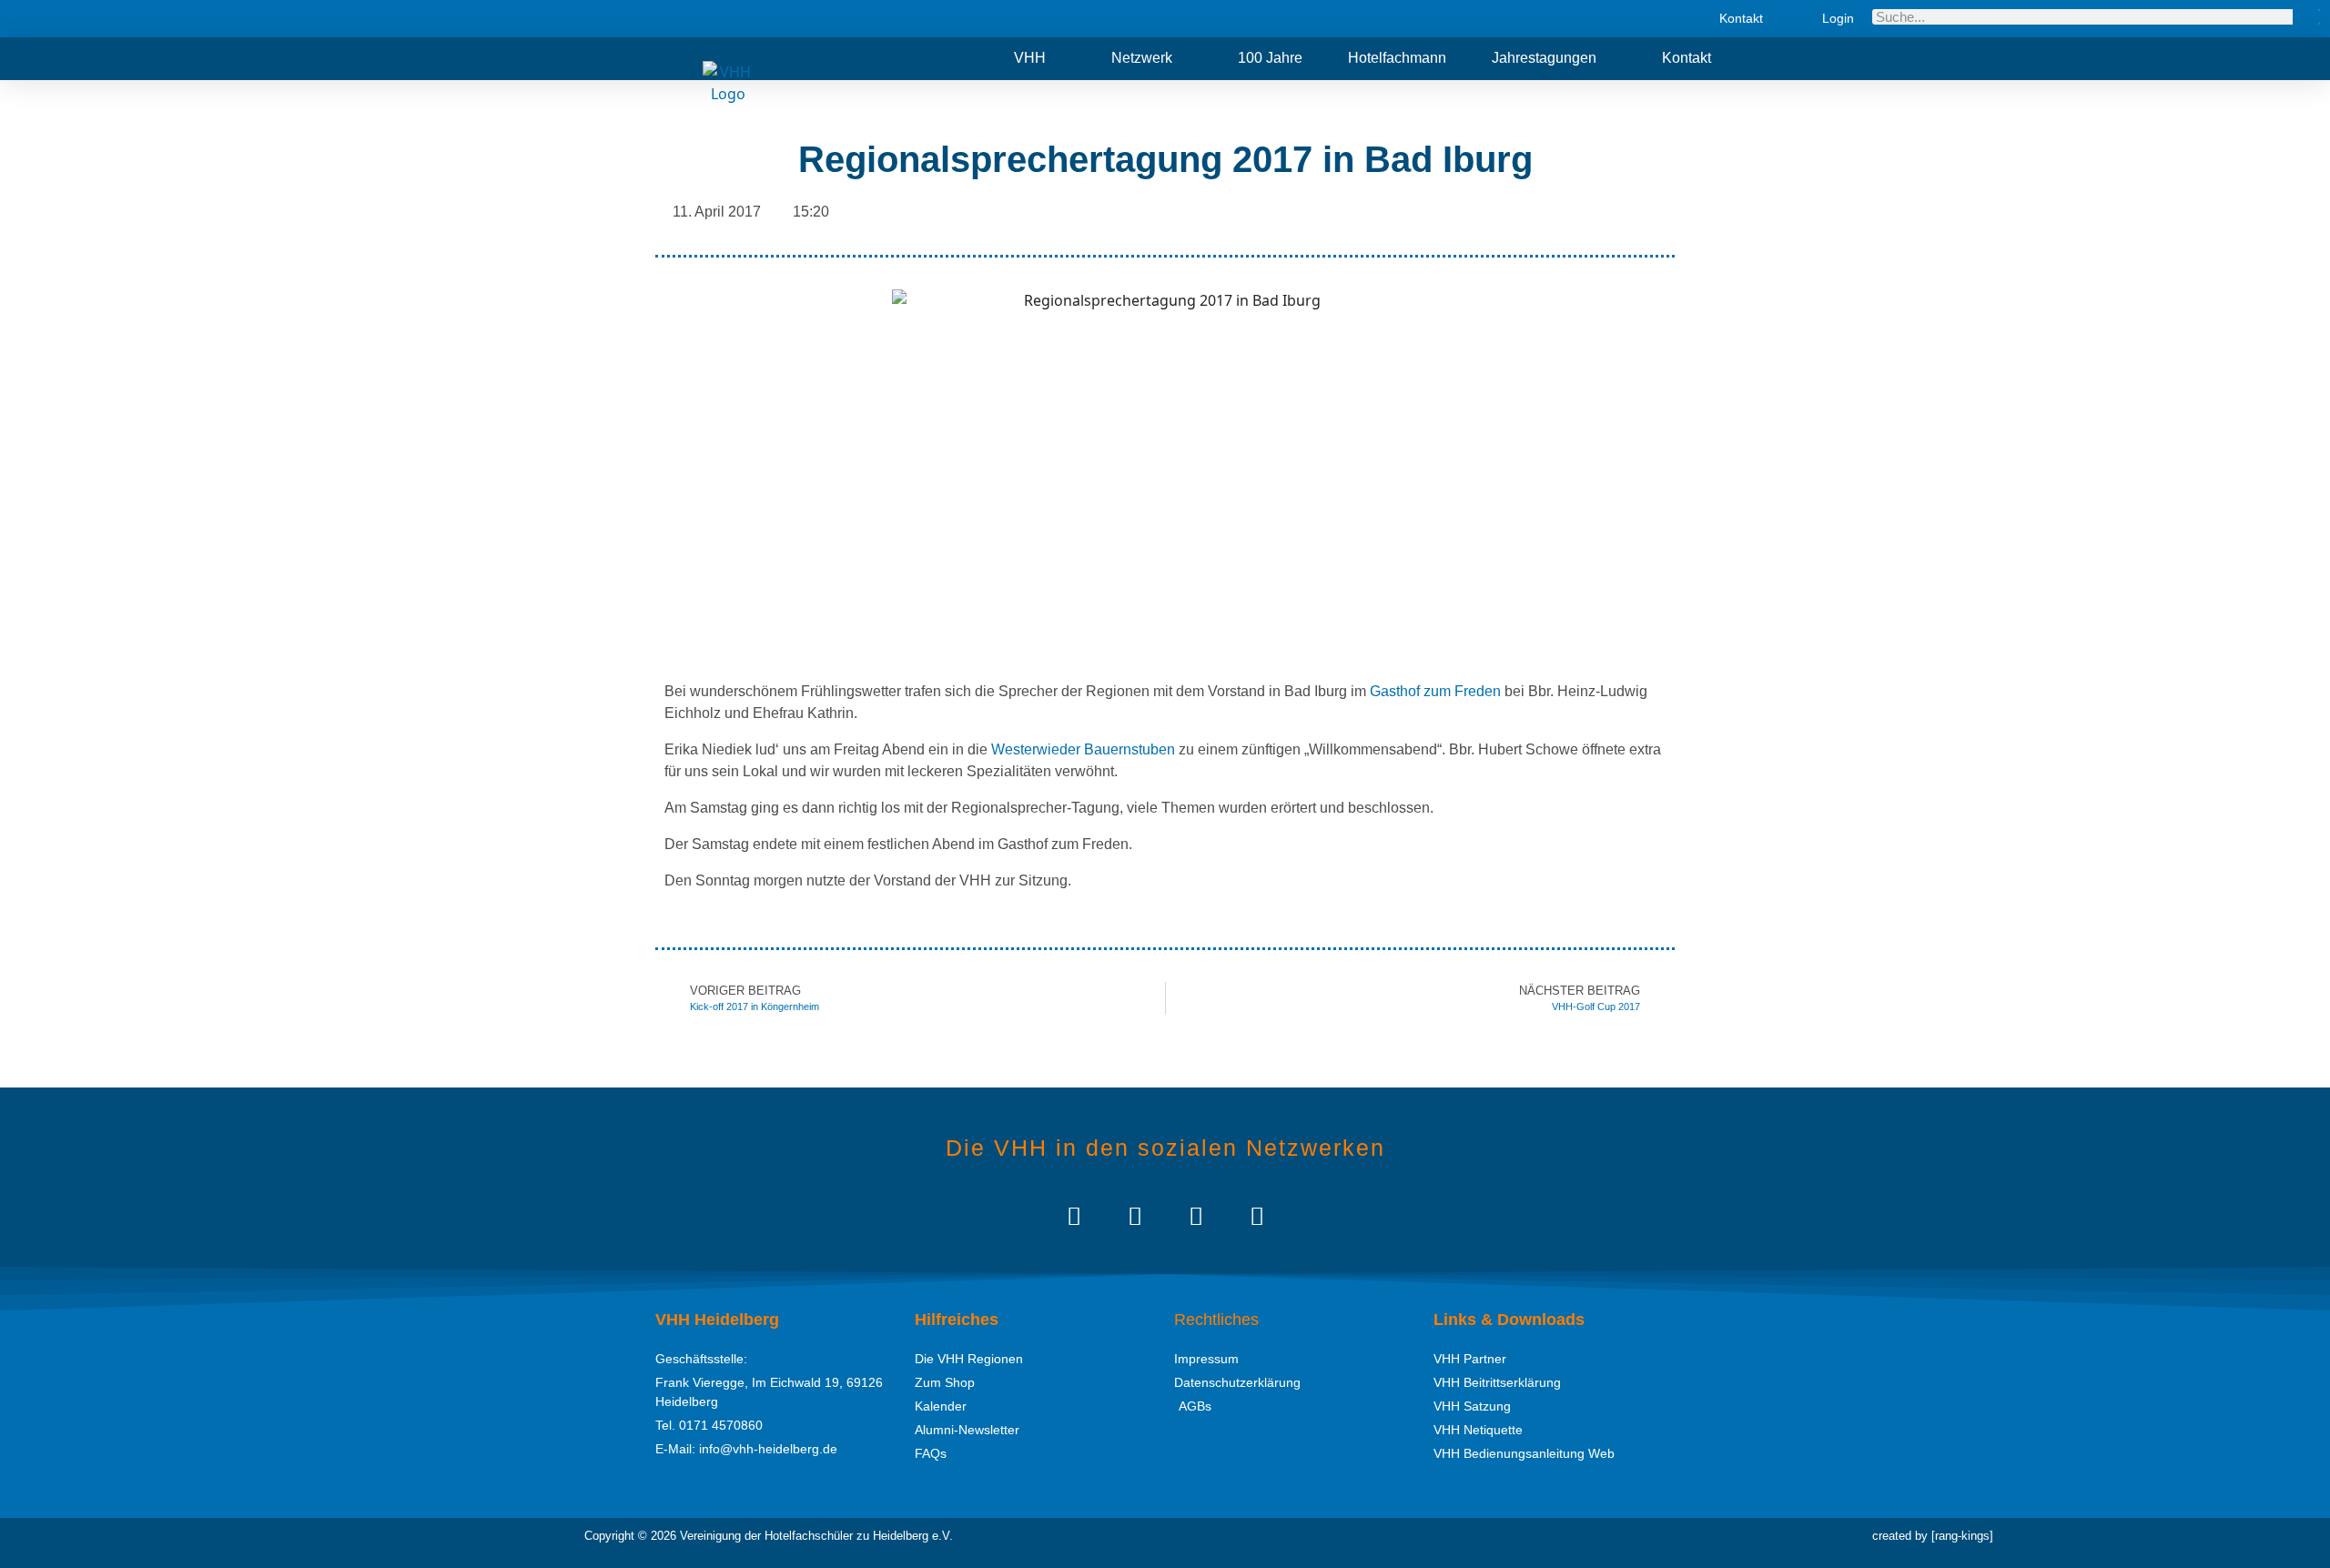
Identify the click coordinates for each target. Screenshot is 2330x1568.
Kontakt (1687, 58)
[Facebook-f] (1195, 1215)
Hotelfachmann (1397, 58)
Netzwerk (1142, 58)
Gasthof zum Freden (1435, 691)
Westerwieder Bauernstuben (1083, 749)
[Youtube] (1256, 1215)
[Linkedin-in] (1074, 1215)
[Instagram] (1135, 1215)
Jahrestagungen (1544, 58)
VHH (1030, 58)
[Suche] (2306, 17)
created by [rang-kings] (1933, 1536)
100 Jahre (1270, 58)
